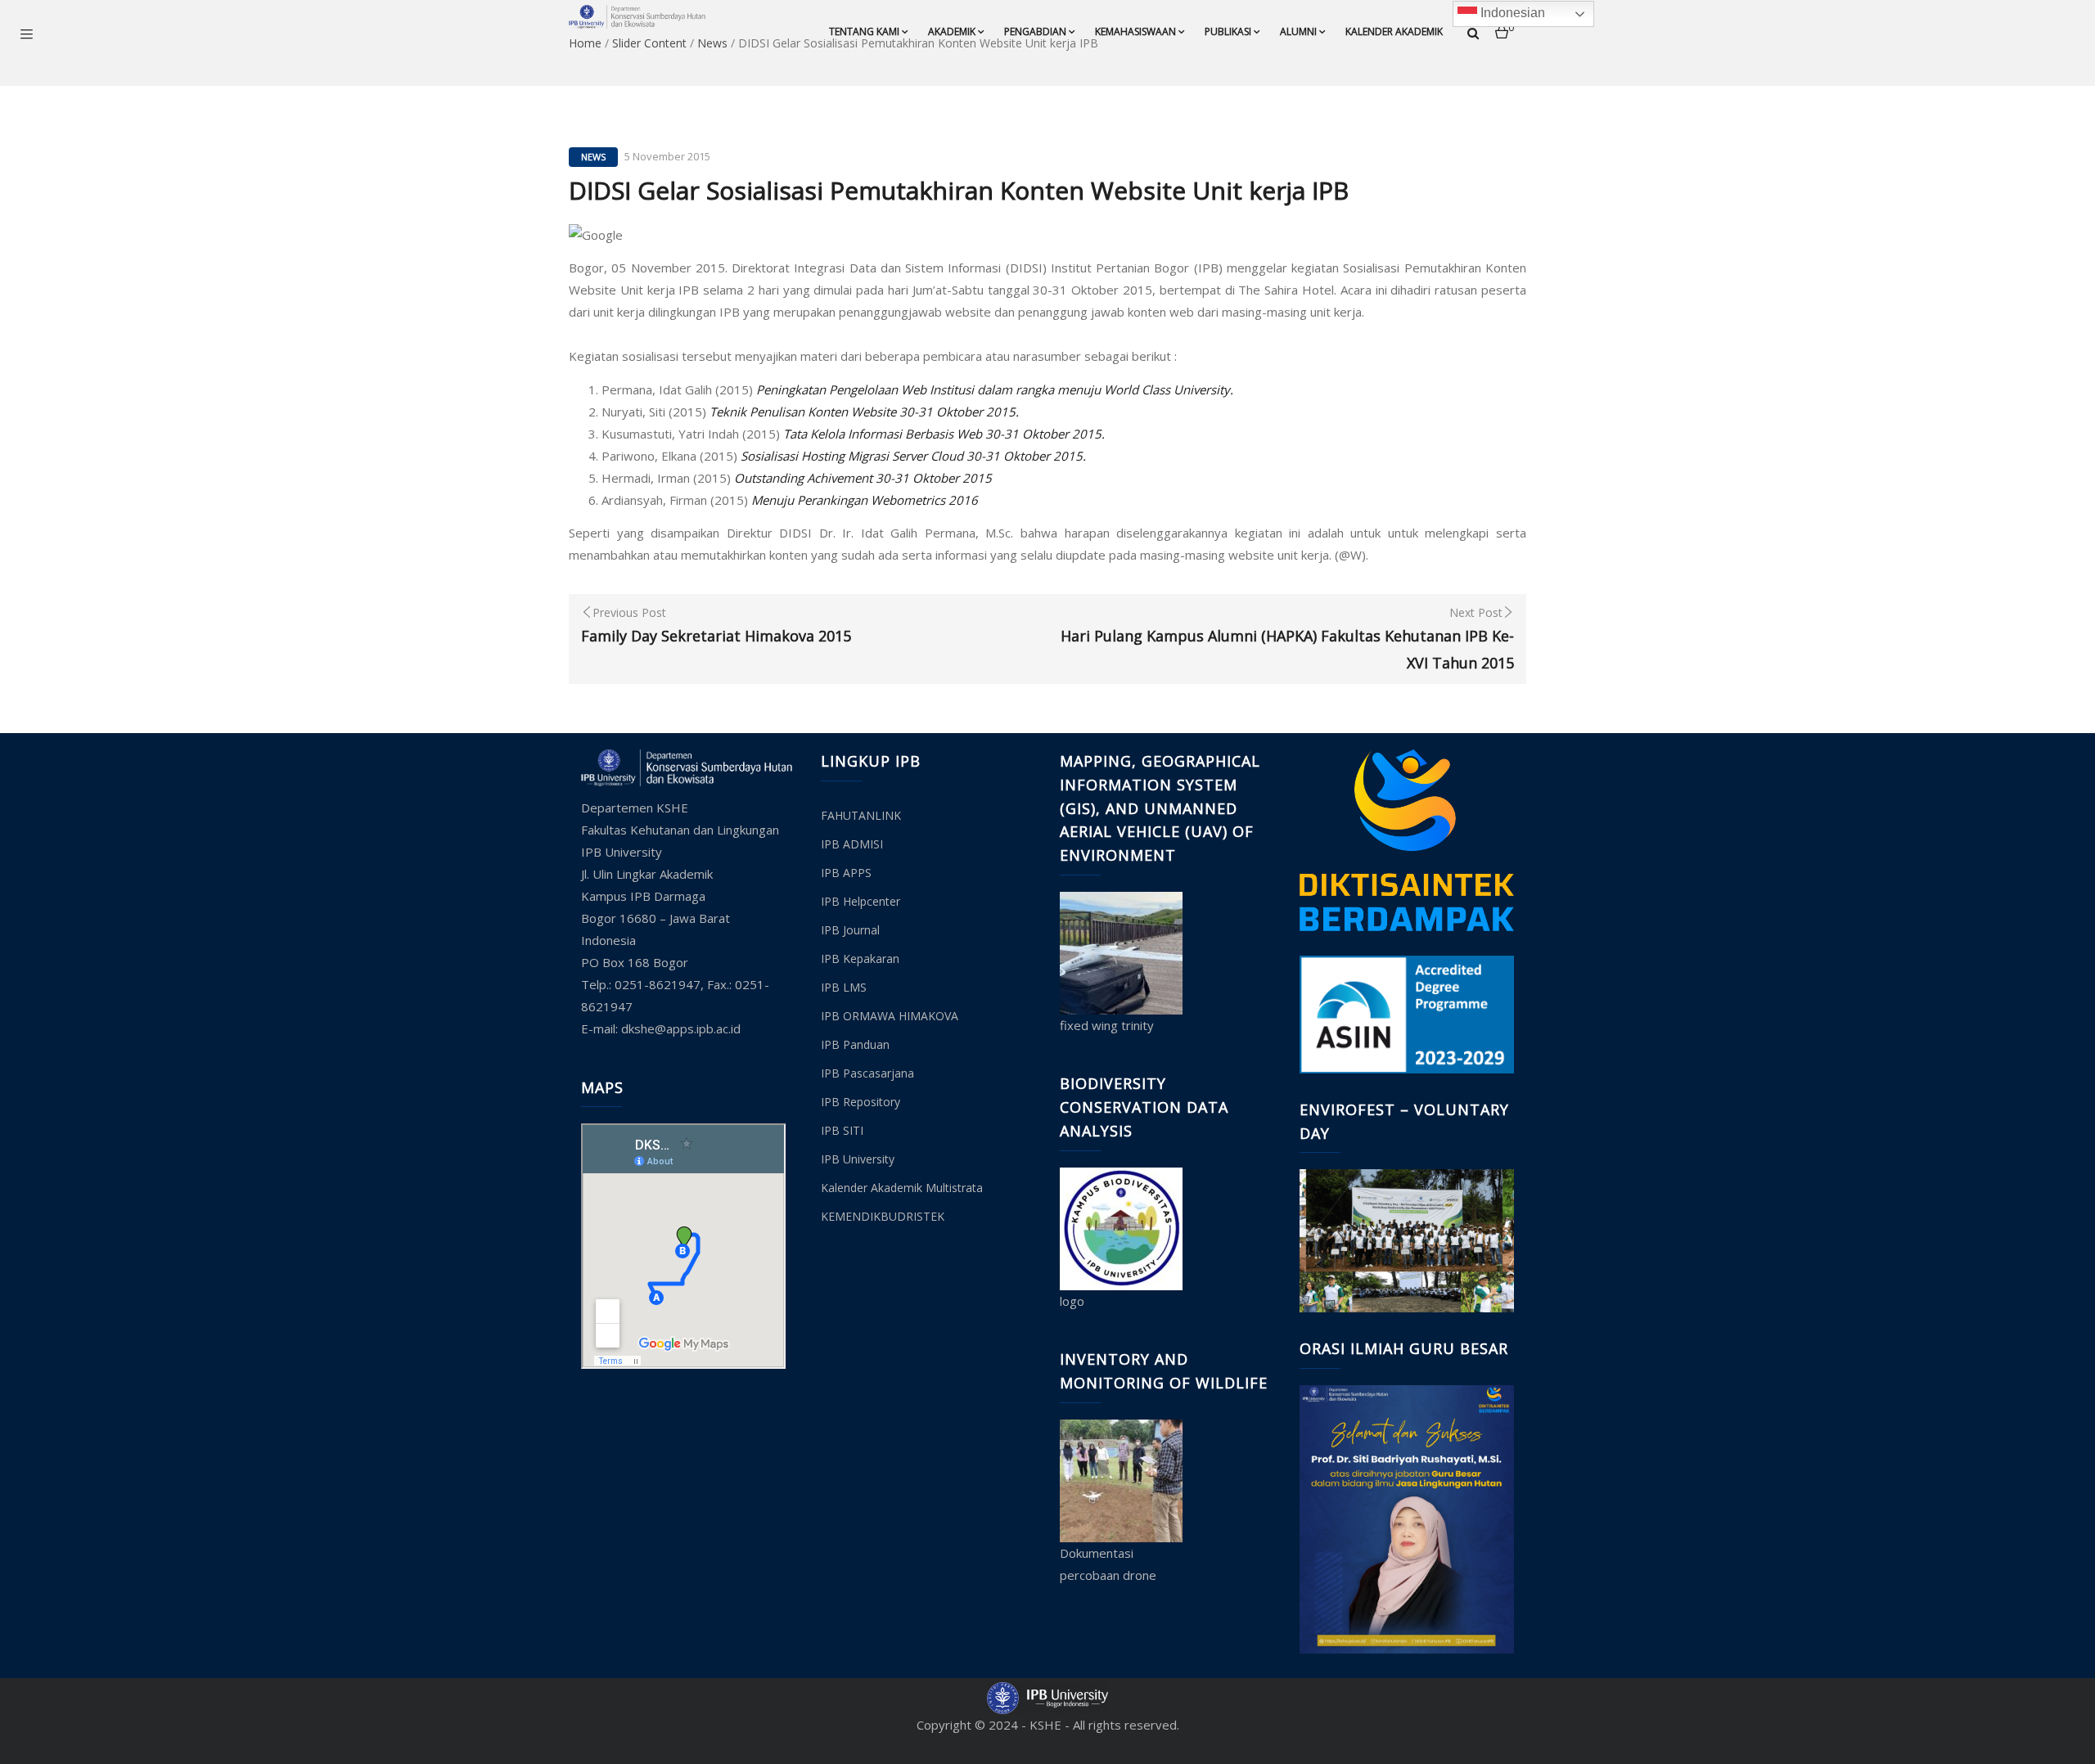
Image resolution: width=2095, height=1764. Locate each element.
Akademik (952, 32)
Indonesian (1511, 13)
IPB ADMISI (852, 844)
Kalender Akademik (1394, 32)
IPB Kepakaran (860, 959)
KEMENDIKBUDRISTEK (883, 1216)
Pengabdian (1035, 32)
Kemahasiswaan (1135, 32)
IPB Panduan (855, 1044)
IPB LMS (844, 987)
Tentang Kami (864, 32)
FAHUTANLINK (861, 815)
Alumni (1298, 32)
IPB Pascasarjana (867, 1073)
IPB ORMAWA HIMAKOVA (890, 1016)
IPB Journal (850, 930)
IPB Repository (861, 1102)
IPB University (858, 1159)
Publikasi (1228, 32)
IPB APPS (846, 873)
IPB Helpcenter (861, 901)
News (593, 157)
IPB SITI (842, 1130)
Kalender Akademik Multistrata (902, 1188)
